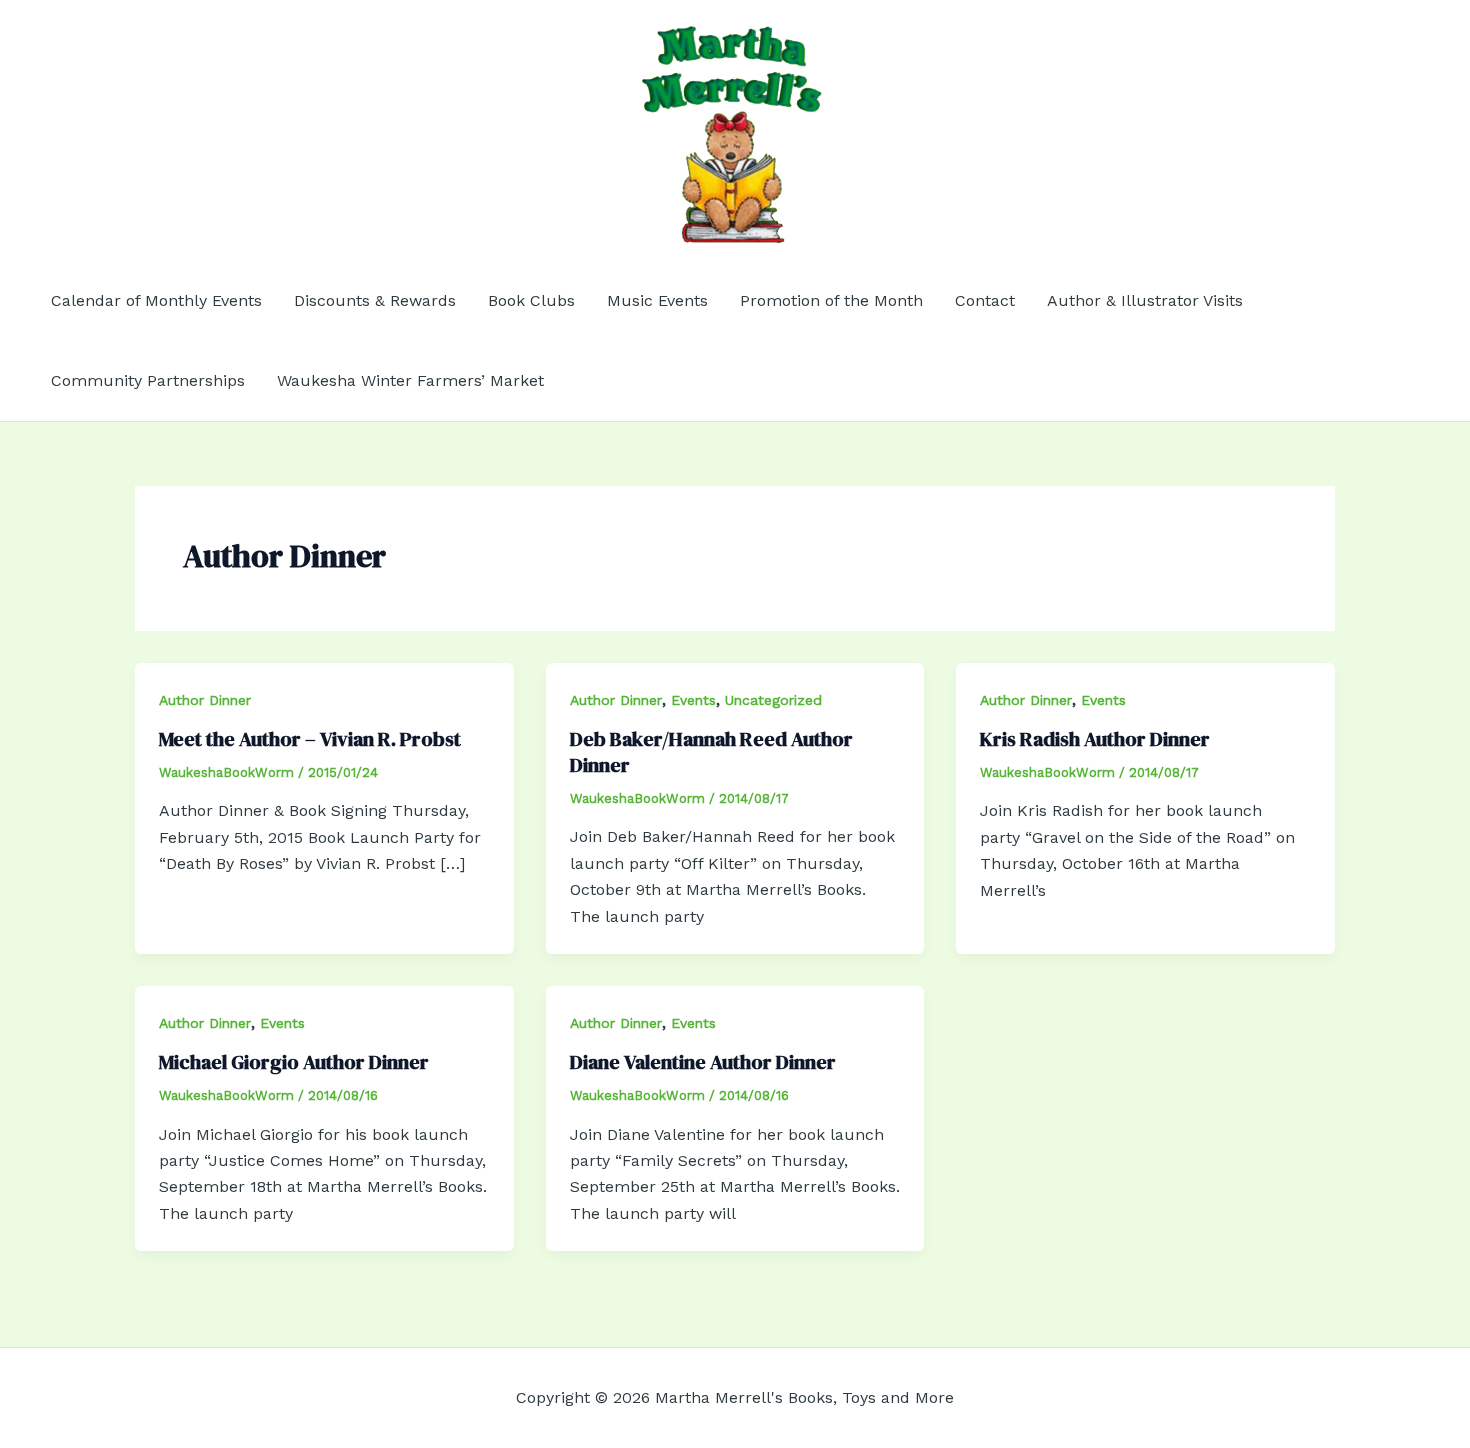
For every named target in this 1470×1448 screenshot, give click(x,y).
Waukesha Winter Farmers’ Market (410, 380)
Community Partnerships (148, 380)
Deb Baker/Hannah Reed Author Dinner (711, 752)
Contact (985, 300)
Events (693, 700)
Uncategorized (773, 700)
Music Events (657, 300)
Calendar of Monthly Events (156, 300)
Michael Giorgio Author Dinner (294, 1062)
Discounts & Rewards (375, 300)
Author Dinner (205, 700)
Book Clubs (531, 300)
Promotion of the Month (831, 300)
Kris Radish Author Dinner (1095, 739)
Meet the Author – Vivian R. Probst (310, 739)
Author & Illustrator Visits (1145, 300)
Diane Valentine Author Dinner (703, 1062)
